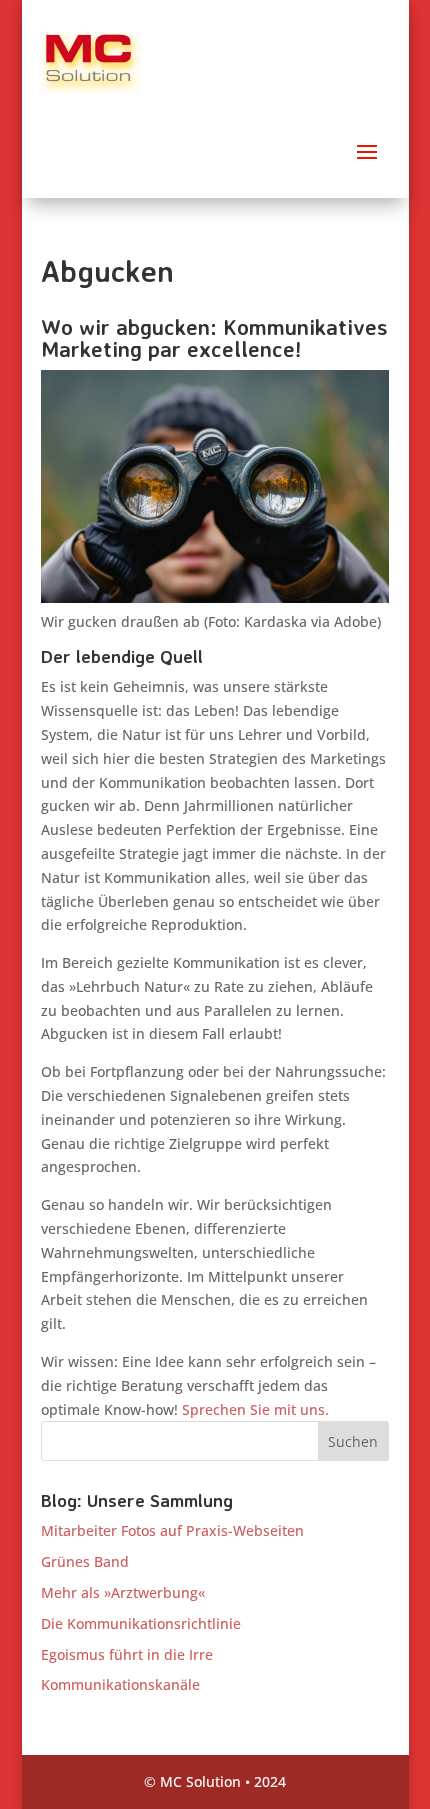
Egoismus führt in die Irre (127, 1654)
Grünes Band (85, 1561)
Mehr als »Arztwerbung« (123, 1592)
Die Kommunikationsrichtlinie (141, 1623)
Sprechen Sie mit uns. (255, 1409)
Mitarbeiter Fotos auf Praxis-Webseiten (172, 1530)
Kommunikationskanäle (120, 1684)
